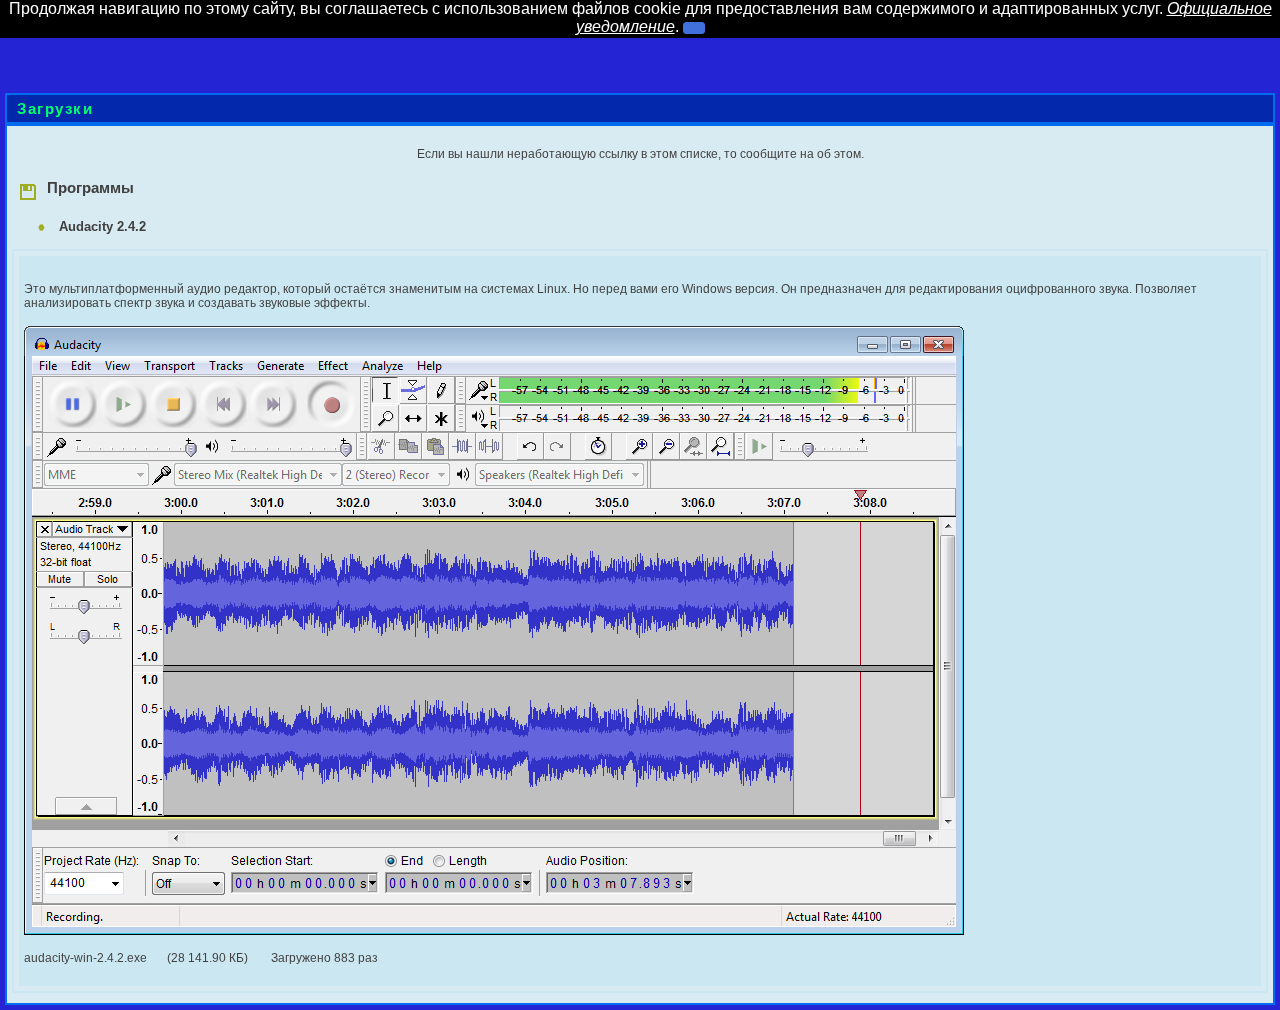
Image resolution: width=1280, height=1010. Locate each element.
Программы (86, 187)
